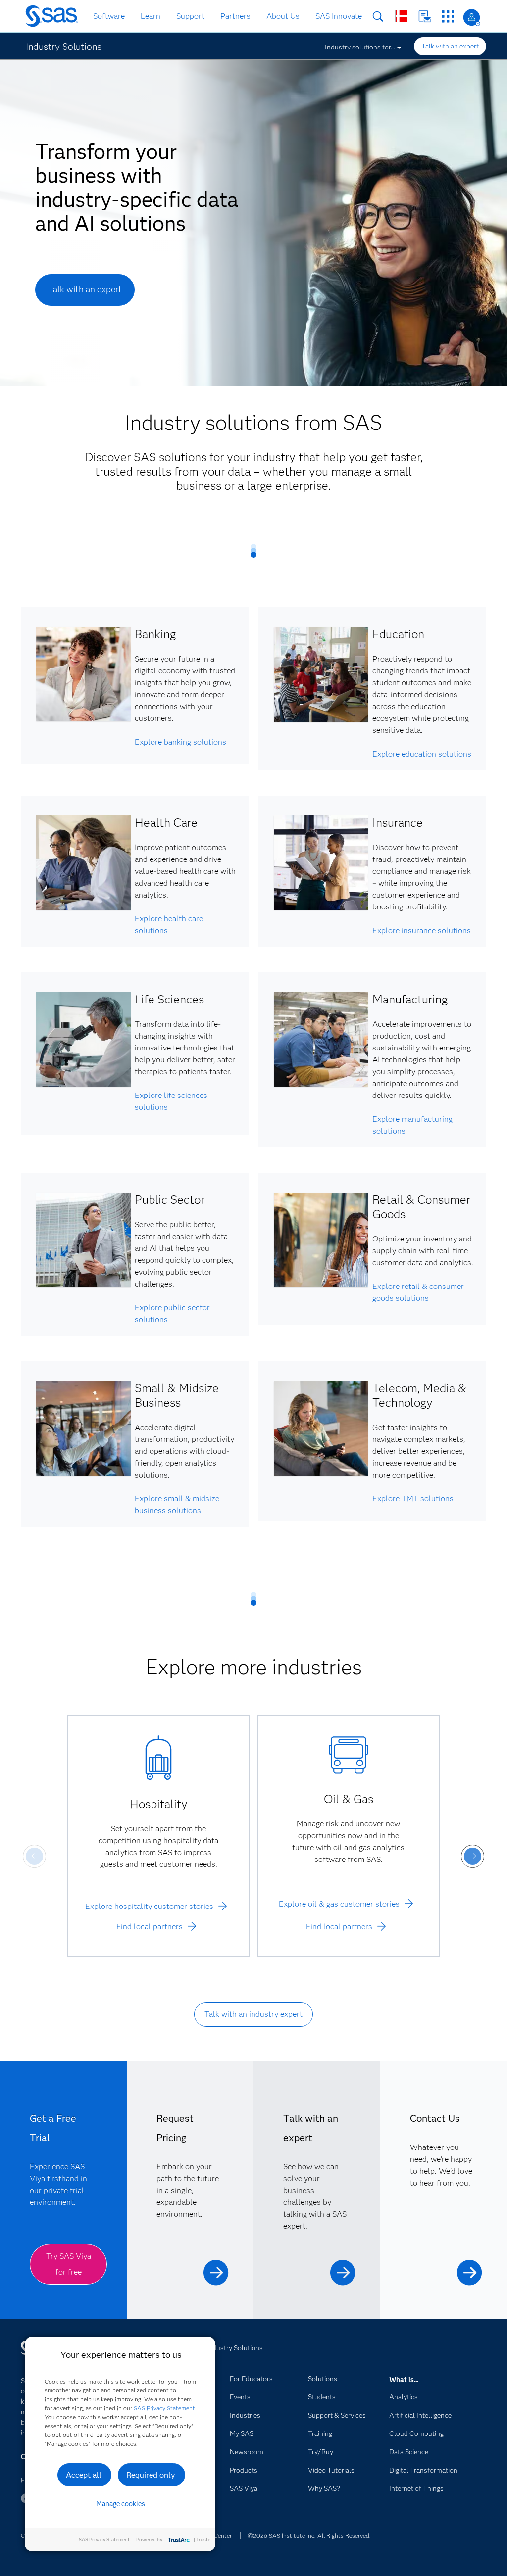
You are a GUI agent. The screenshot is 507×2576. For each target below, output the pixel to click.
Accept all (84, 2475)
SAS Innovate (339, 16)
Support (190, 16)
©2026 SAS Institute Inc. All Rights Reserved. (309, 2536)
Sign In (472, 18)
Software (109, 16)
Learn (151, 16)
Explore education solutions (422, 754)
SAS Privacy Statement (164, 2408)
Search (378, 17)
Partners (235, 16)
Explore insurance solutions (422, 930)
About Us (283, 16)
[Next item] (473, 1856)
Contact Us (425, 17)
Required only (151, 2475)
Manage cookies (121, 2504)
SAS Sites (448, 17)
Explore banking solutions (180, 742)
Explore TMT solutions (413, 1499)
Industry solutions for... (360, 47)
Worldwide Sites (401, 16)
